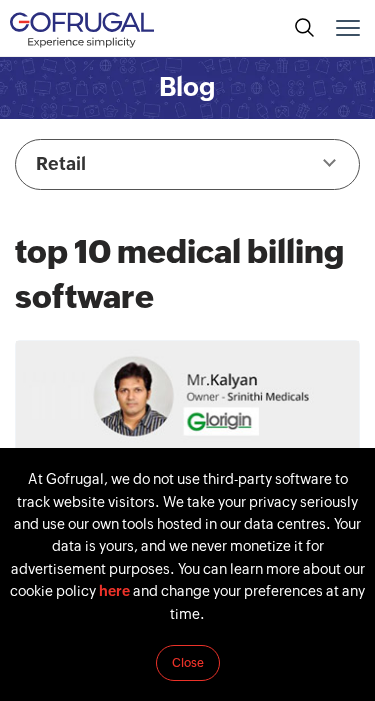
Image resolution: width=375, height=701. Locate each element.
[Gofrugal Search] (305, 28)
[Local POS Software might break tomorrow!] (187, 445)
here (114, 591)
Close (188, 663)
